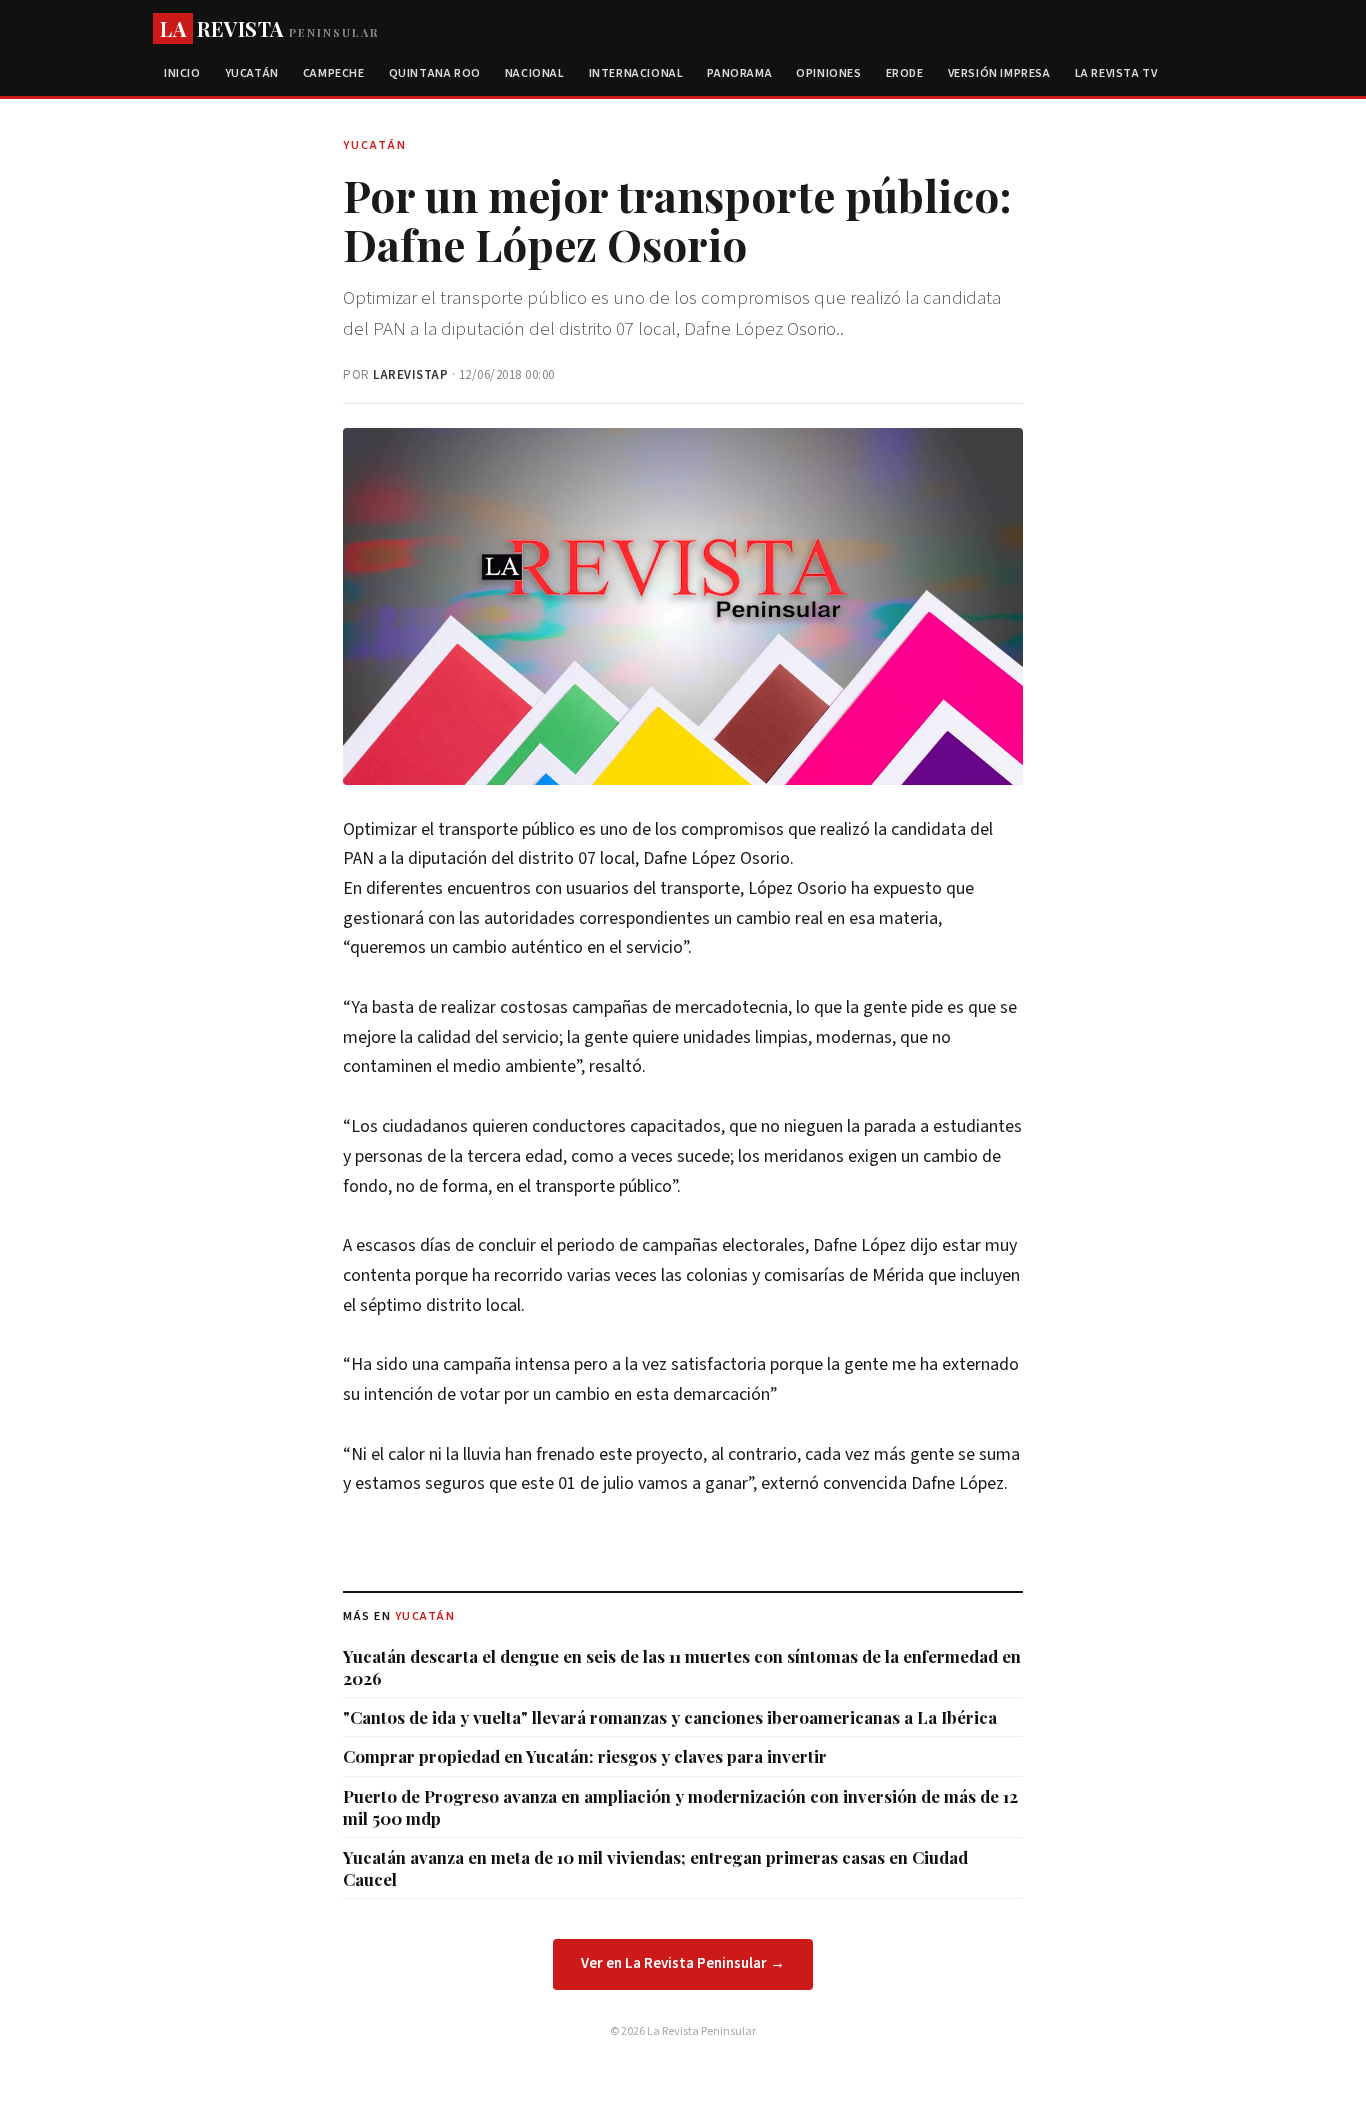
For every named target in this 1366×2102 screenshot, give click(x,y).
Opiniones (828, 73)
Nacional (535, 73)
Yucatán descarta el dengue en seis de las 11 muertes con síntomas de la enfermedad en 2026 (682, 1667)
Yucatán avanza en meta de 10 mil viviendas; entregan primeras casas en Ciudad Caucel (655, 1868)
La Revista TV (1116, 73)
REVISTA (269, 28)
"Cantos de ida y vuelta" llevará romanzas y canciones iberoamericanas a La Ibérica (670, 1717)
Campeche (334, 73)
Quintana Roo (435, 73)
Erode (905, 73)
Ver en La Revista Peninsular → (683, 1963)
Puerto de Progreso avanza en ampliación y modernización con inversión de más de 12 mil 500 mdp (680, 1807)
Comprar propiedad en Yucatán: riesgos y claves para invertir (585, 1756)
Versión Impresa (999, 73)
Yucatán (252, 73)
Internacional (636, 73)
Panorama (739, 73)
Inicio (182, 73)
